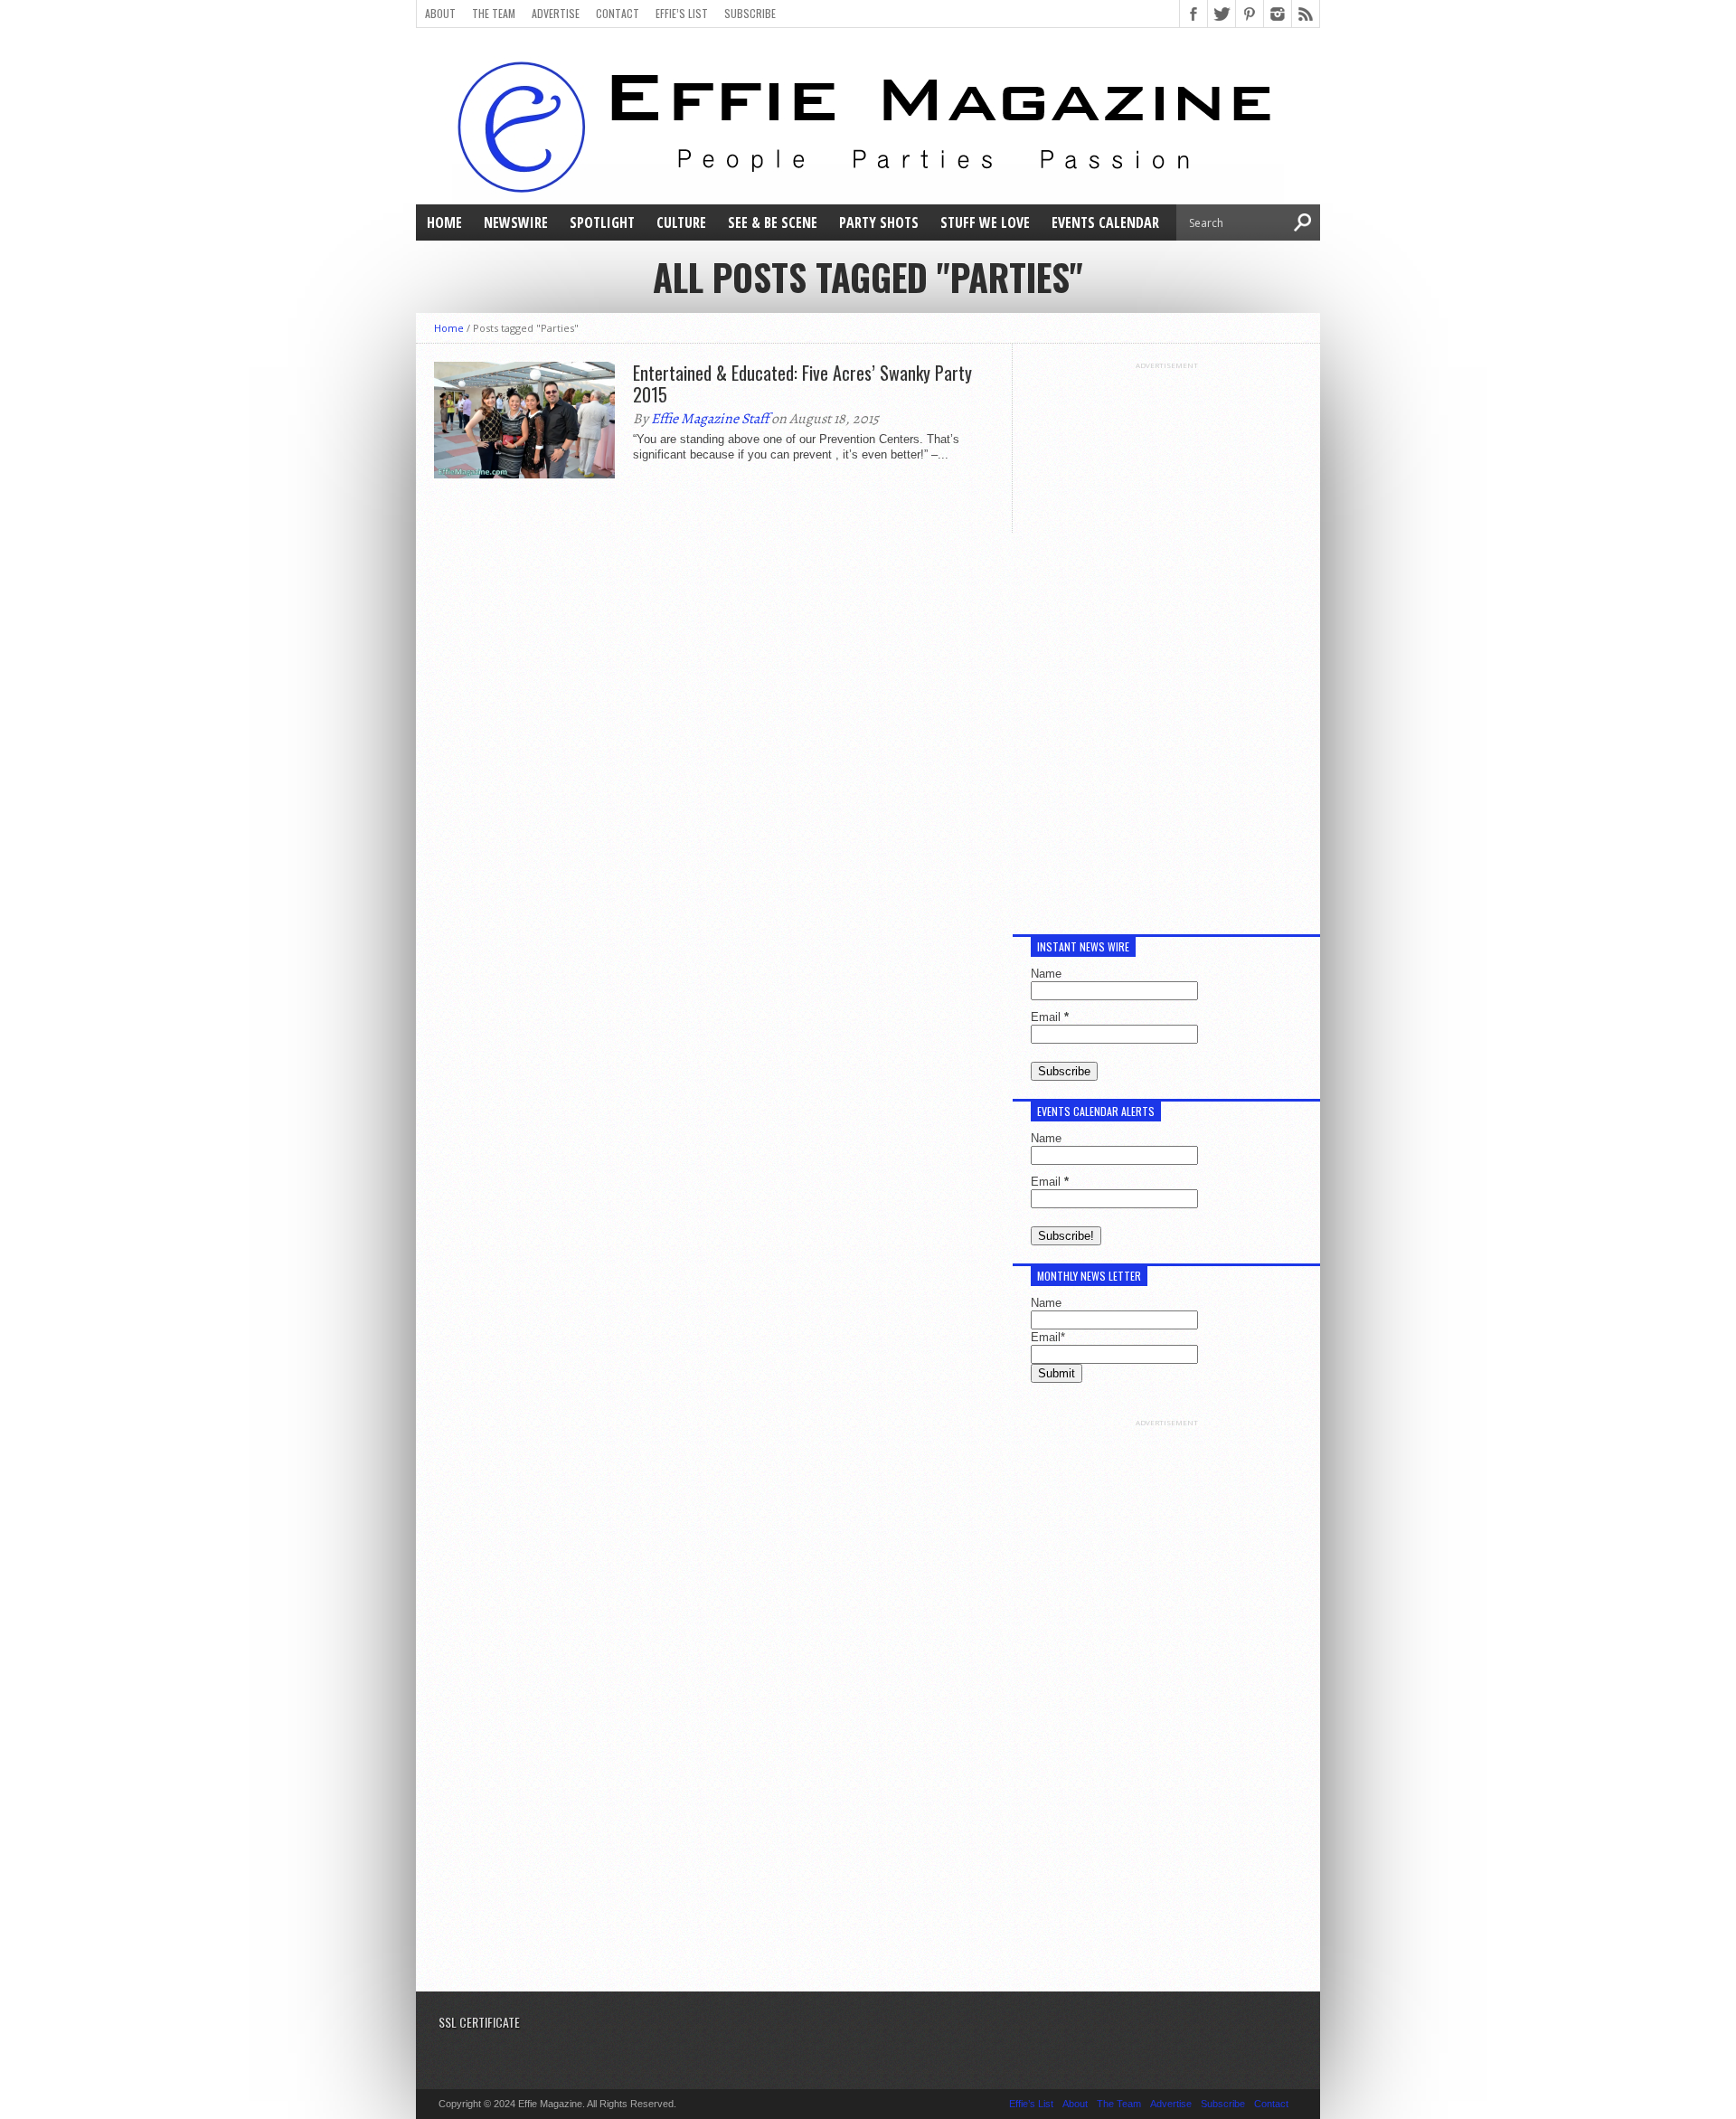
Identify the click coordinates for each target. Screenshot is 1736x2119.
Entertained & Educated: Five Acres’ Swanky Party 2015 (802, 383)
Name (1046, 974)
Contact (618, 13)
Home (444, 222)
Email (1050, 1017)
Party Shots (879, 222)
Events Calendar (1105, 222)
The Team (494, 13)
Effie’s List (682, 13)
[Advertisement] (1166, 641)
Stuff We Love (985, 222)
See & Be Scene (773, 222)
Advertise (556, 13)
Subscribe (750, 13)
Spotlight (602, 222)
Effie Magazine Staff (710, 419)
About (440, 13)
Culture (681, 222)
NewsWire (516, 222)
